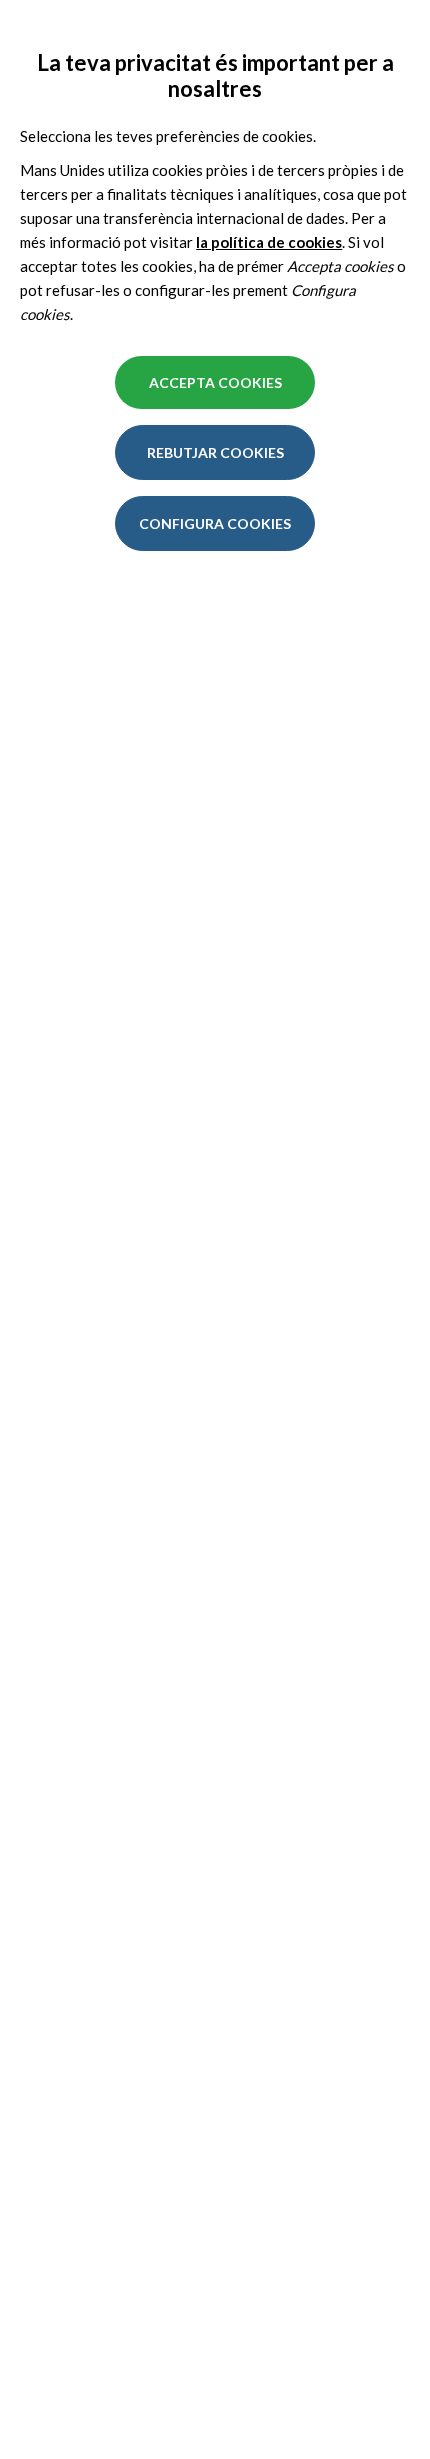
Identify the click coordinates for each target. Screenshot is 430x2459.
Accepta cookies (215, 382)
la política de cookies (269, 242)
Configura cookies (215, 523)
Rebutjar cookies (215, 452)
